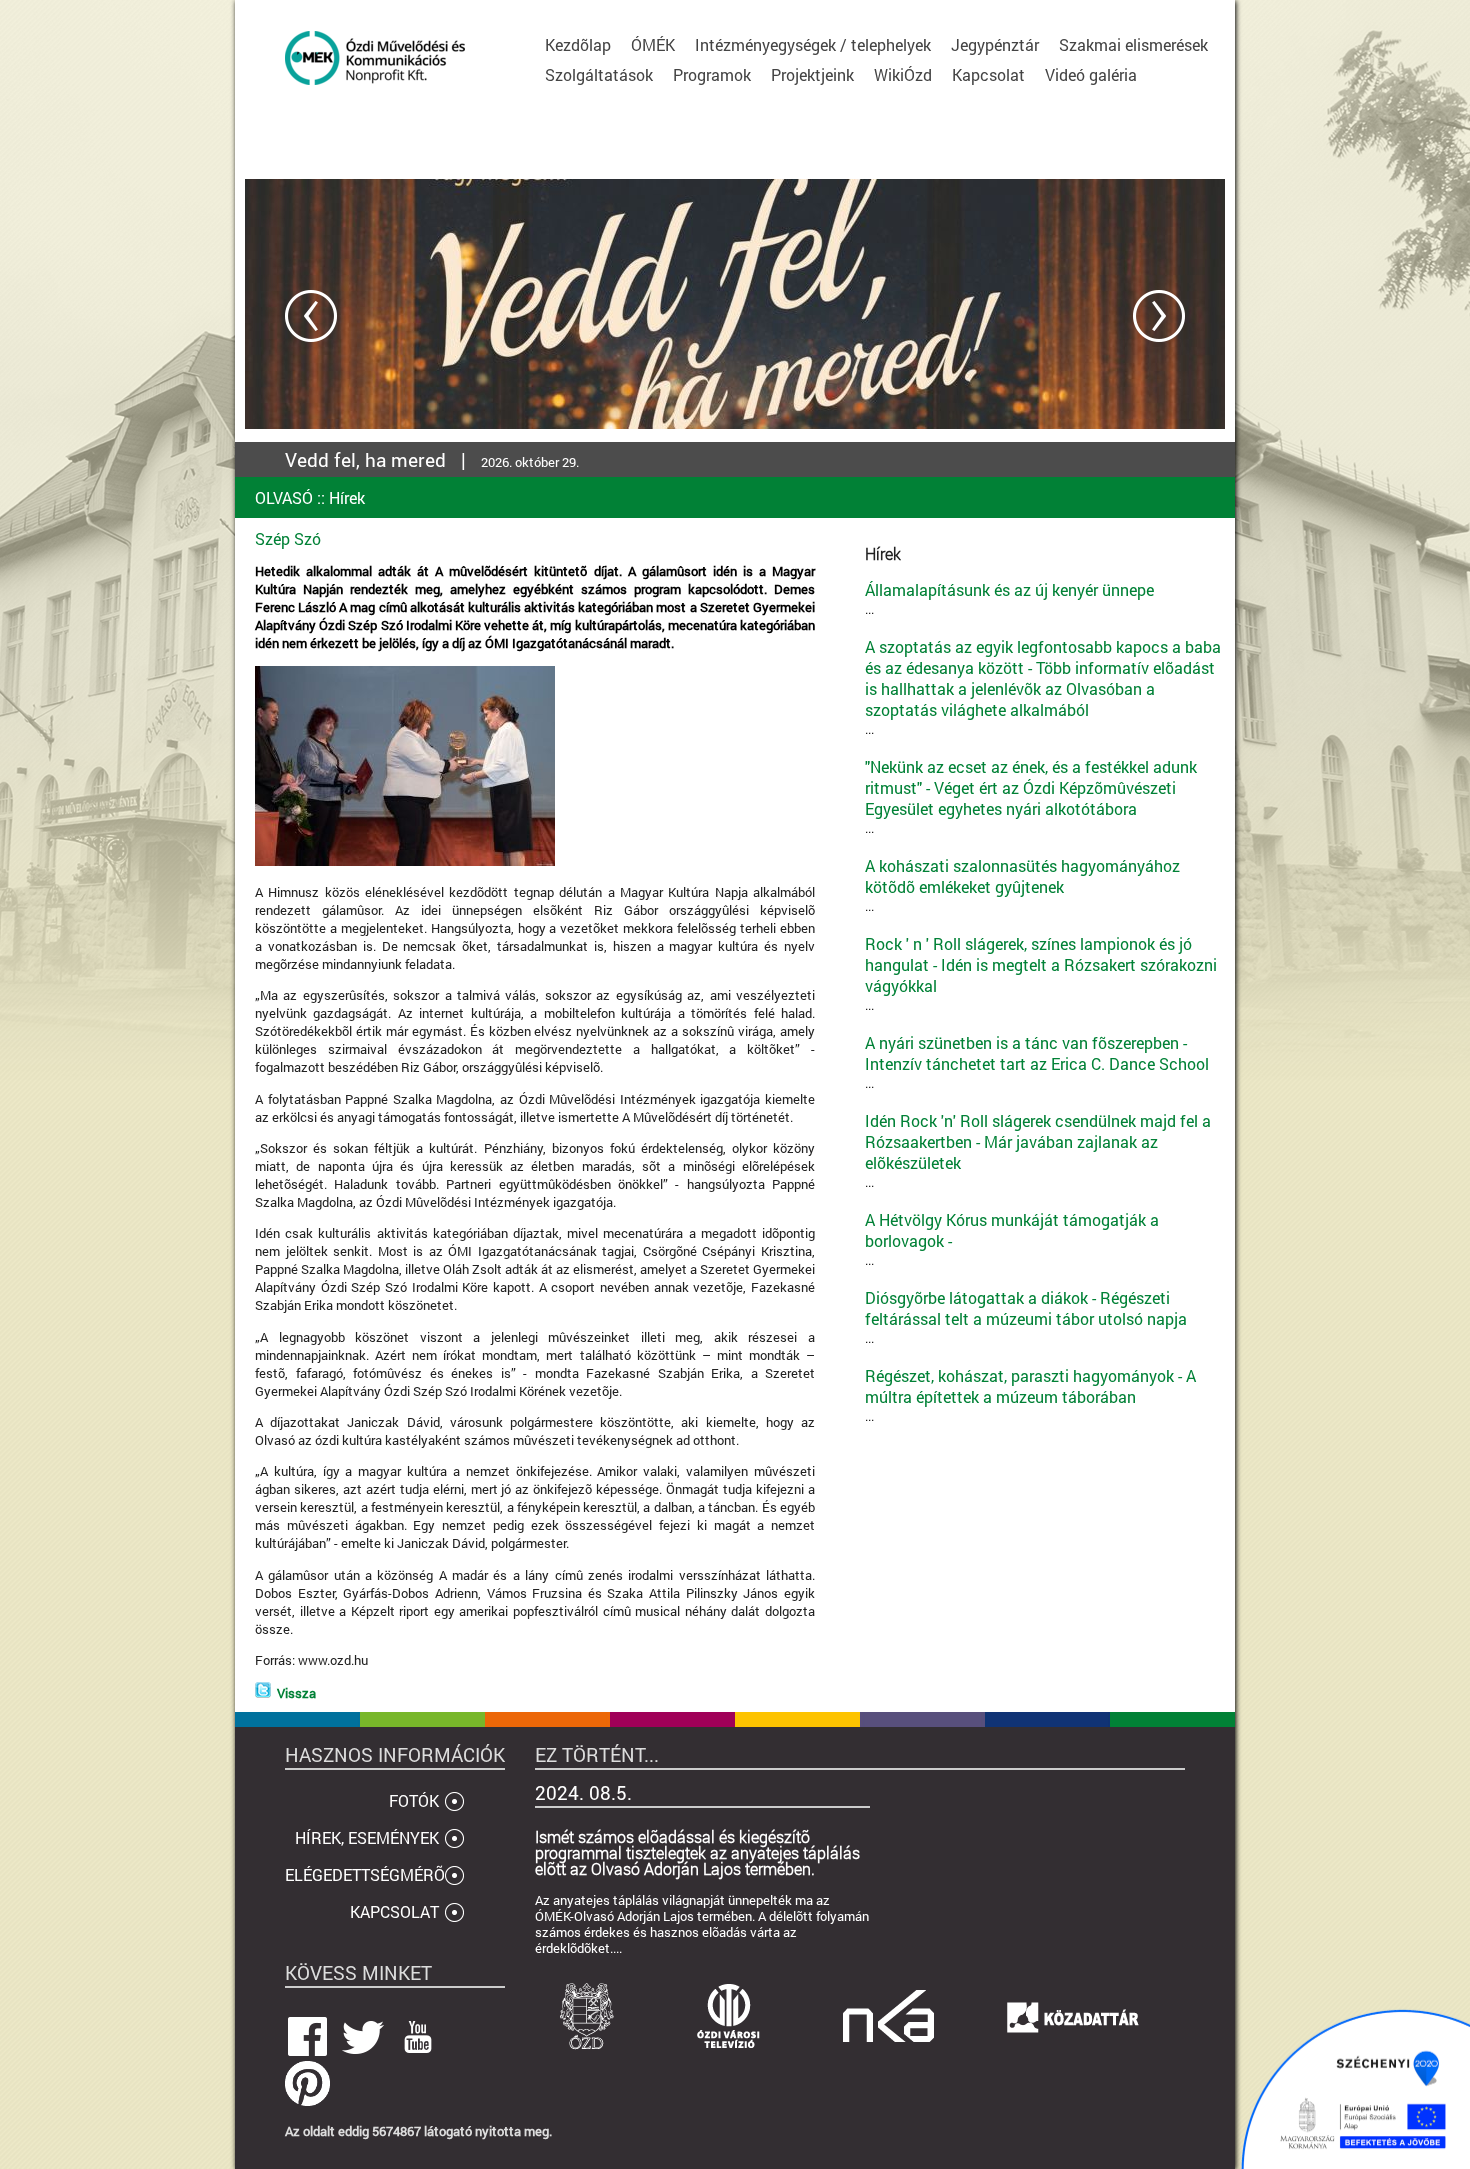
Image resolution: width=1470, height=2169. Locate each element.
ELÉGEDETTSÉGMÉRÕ (365, 1874)
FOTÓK (414, 1800)
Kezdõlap (578, 44)
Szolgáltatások (599, 74)
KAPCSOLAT (394, 1911)
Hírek (347, 497)
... (1009, 598)
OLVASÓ (284, 497)
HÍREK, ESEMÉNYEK (367, 1837)
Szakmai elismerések (1133, 44)
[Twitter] (263, 1693)
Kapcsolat (988, 74)
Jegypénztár (995, 44)
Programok (712, 74)
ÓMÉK (653, 44)
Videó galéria (1091, 74)
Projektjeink (812, 74)
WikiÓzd (903, 74)
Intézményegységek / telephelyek (813, 44)
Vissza (296, 1693)
